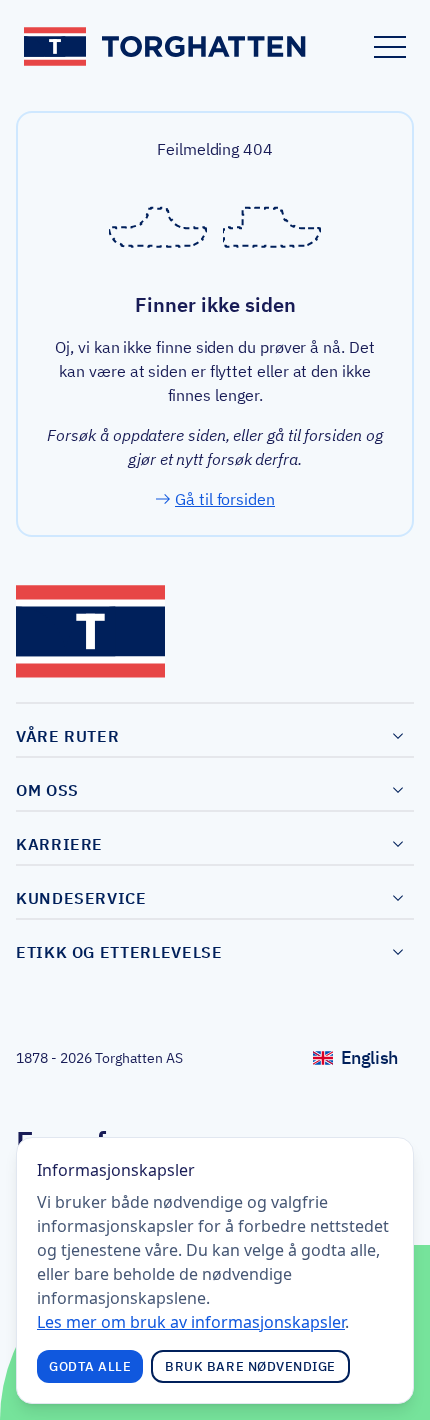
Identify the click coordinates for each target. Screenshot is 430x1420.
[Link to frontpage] (166, 46)
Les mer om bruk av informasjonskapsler (191, 1322)
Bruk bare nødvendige (250, 1366)
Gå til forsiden (225, 499)
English (377, 1062)
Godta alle (90, 1366)
